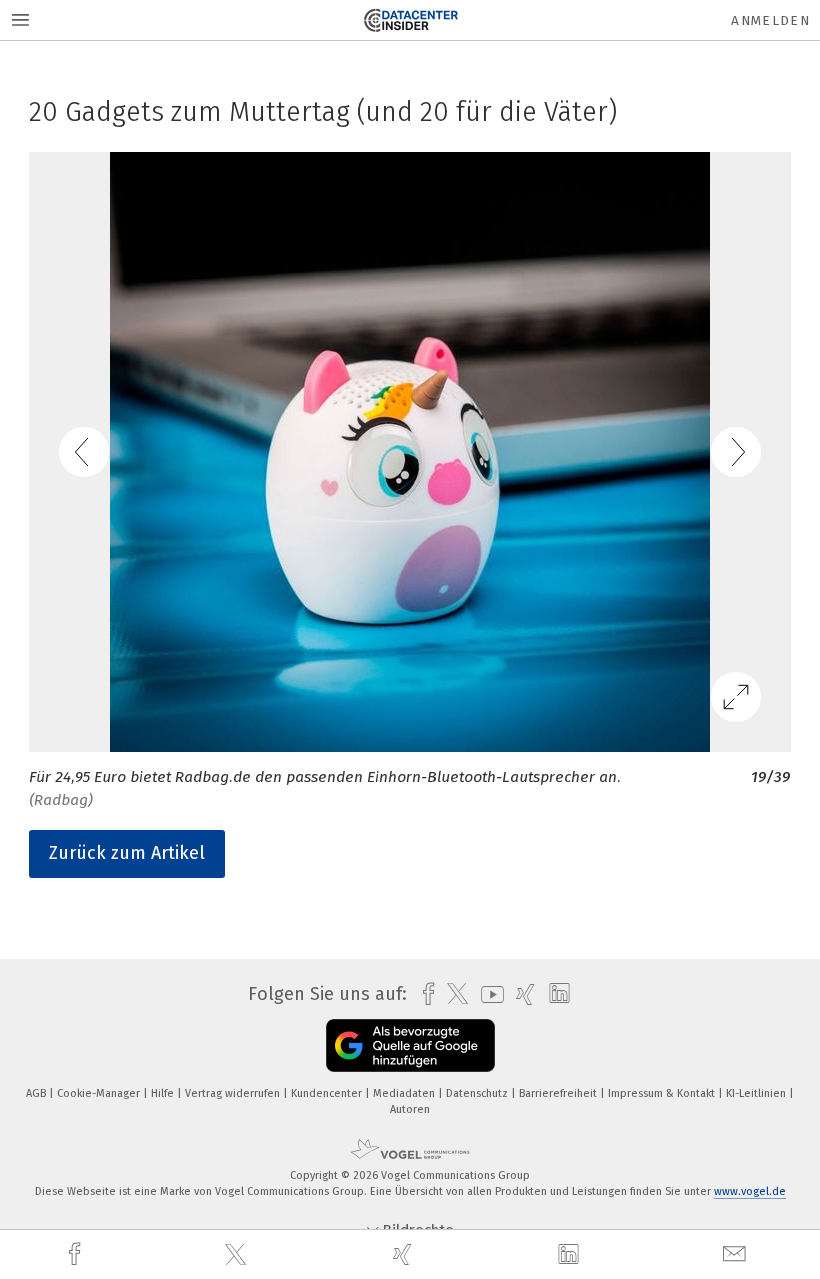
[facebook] (77, 1254)
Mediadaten (405, 1093)
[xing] (405, 1254)
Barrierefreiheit (559, 1093)
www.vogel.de (750, 1191)
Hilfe (164, 1093)
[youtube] (487, 994)
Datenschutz (478, 1093)
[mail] (737, 1254)
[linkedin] (571, 1255)
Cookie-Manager (100, 1093)
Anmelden (770, 20)
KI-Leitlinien (757, 1093)
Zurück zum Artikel (127, 853)
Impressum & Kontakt (663, 1093)
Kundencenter (328, 1093)
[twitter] (238, 1255)
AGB (37, 1093)
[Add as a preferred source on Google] (410, 1045)
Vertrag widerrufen (234, 1093)
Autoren (410, 1109)
